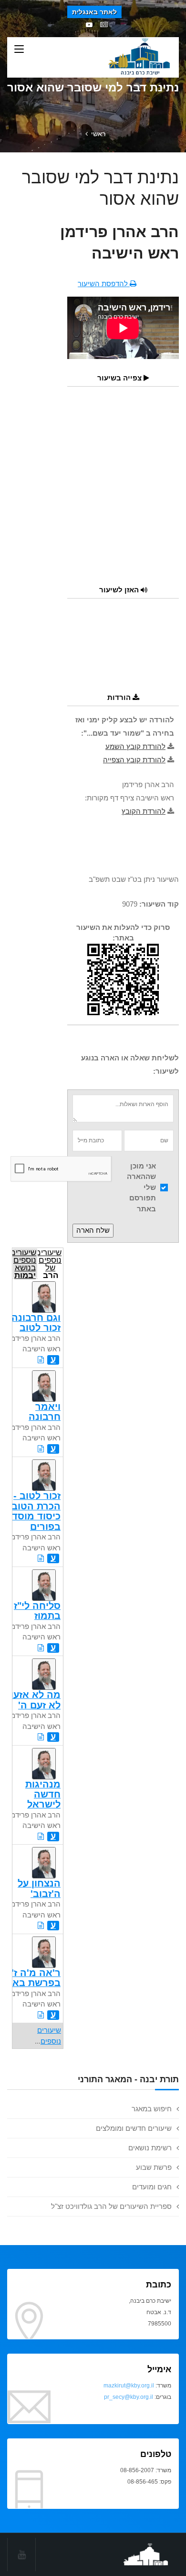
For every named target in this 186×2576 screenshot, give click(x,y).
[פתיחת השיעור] (41, 1360)
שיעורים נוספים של (50, 1263)
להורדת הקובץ (144, 811)
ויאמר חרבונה (45, 1412)
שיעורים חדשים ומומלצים (134, 2128)
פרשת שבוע (154, 2167)
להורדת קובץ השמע (135, 746)
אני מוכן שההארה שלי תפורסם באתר (141, 1187)
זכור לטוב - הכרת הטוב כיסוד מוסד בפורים (36, 1511)
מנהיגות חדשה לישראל (43, 1794)
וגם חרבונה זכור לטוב (36, 1323)
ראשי (98, 134)
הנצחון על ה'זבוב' (39, 1888)
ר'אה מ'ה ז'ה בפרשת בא (33, 1978)
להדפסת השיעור (104, 284)
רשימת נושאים (150, 2148)
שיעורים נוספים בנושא (24, 1263)
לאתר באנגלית (94, 12)
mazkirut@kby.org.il (129, 2386)
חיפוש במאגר (152, 2109)
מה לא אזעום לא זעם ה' (32, 1700)
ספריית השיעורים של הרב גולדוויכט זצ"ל (111, 2206)
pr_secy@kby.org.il (129, 2397)
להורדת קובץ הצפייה (134, 760)
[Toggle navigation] (19, 50)
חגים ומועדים (152, 2187)
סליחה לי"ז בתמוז (37, 1611)
